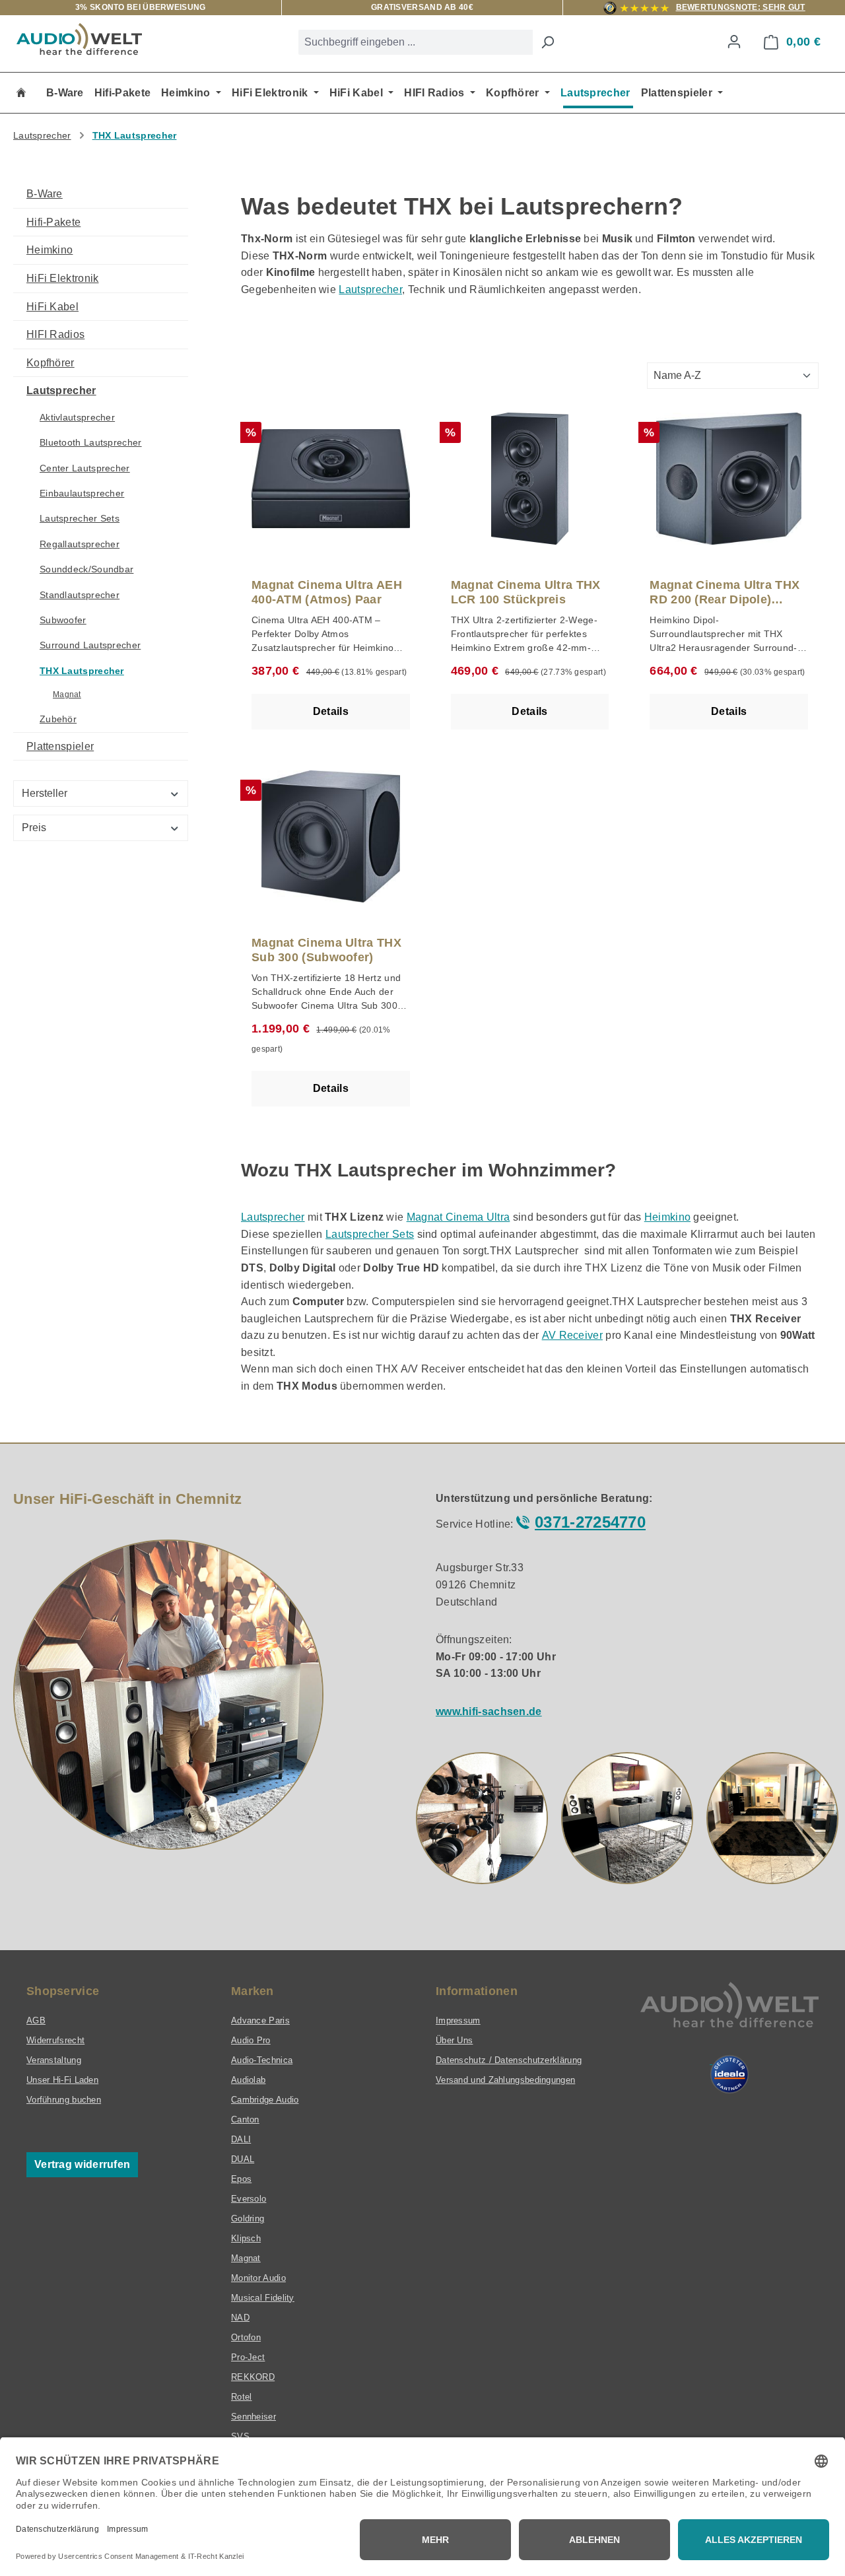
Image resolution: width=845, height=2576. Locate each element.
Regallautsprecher (80, 544)
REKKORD (253, 2377)
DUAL (243, 2159)
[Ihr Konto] (734, 42)
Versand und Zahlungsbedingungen (505, 2080)
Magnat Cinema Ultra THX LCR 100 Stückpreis (526, 592)
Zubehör (58, 719)
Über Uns (454, 2040)
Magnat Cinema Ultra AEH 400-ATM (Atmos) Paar (327, 592)
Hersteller (45, 793)
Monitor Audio (258, 2278)
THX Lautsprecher (82, 671)
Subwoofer (63, 620)
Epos (241, 2179)
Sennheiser (253, 2417)
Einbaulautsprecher (82, 493)
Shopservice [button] (63, 1991)
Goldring (248, 2219)
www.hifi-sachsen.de (489, 1712)
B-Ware (45, 194)
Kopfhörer (51, 363)
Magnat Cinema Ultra (458, 1217)
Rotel (242, 2397)
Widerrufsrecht (55, 2040)
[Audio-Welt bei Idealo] (729, 2074)
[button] (482, 1818)
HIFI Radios (55, 334)
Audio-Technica (262, 2060)
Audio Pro (251, 2040)
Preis (34, 828)
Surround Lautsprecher (90, 645)
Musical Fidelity (263, 2298)
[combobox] (416, 42)
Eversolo (249, 2199)
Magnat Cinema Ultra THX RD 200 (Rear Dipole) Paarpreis (725, 593)
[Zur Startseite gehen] (79, 39)
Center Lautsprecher (85, 468)
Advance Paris (260, 2020)
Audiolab (248, 2080)
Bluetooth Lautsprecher (91, 442)
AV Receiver (572, 1335)
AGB (36, 2020)
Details (331, 711)
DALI (241, 2139)
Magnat (67, 695)
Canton (245, 2119)
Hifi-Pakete (53, 222)
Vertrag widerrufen (82, 2164)
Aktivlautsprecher (77, 417)
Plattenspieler (60, 746)
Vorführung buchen (64, 2100)
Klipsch (246, 2238)
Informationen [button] (477, 1991)
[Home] (21, 93)
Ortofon (246, 2337)
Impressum (458, 2020)
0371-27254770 (590, 1522)
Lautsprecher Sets (80, 518)
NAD (240, 2318)
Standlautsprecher (80, 595)
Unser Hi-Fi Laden (62, 2080)
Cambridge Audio (265, 2100)
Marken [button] (253, 1991)
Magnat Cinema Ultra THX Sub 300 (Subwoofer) (326, 950)
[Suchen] (547, 42)
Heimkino (50, 250)
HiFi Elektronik (63, 278)
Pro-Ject (248, 2357)
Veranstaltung (54, 2060)
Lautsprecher (61, 390)
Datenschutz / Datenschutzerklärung (509, 2060)
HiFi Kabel (52, 307)
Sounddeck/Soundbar (86, 569)
